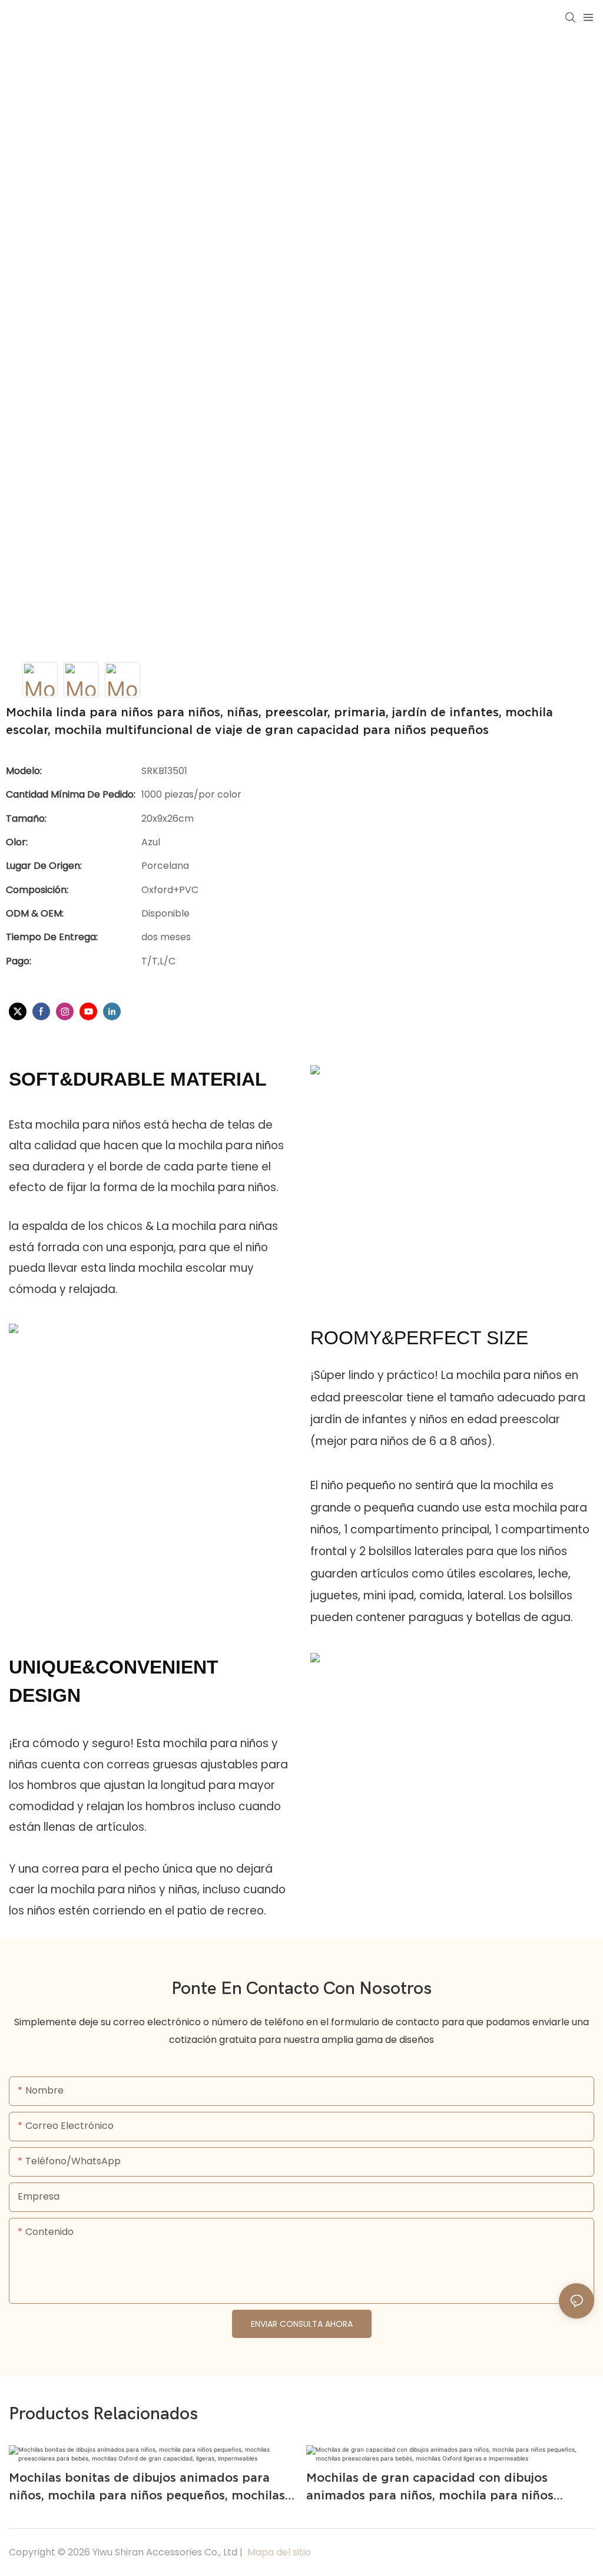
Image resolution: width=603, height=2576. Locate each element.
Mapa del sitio (278, 2552)
